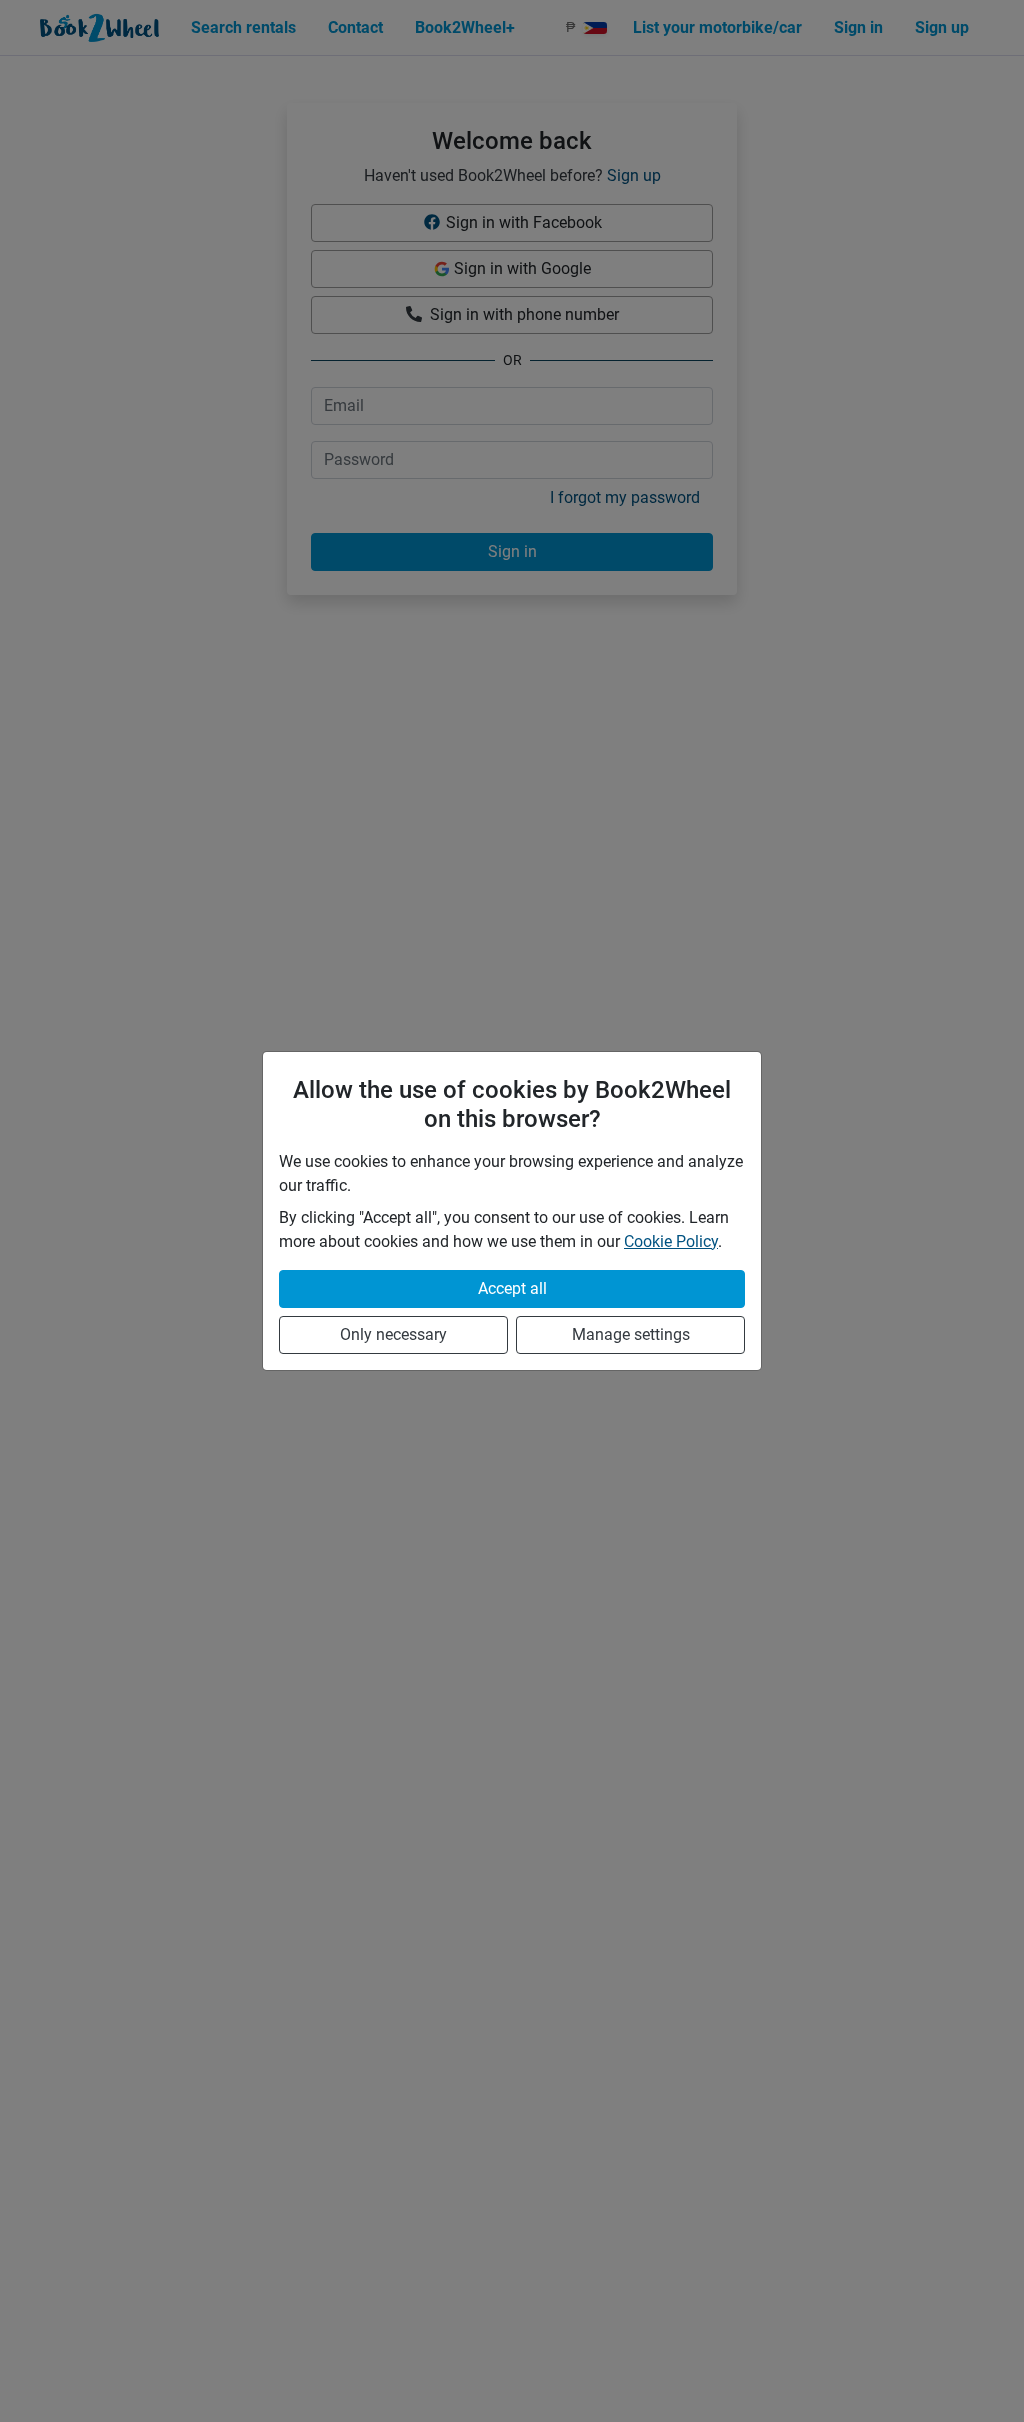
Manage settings (631, 1334)
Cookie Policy (671, 1241)
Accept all (512, 1288)
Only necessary (393, 1334)
